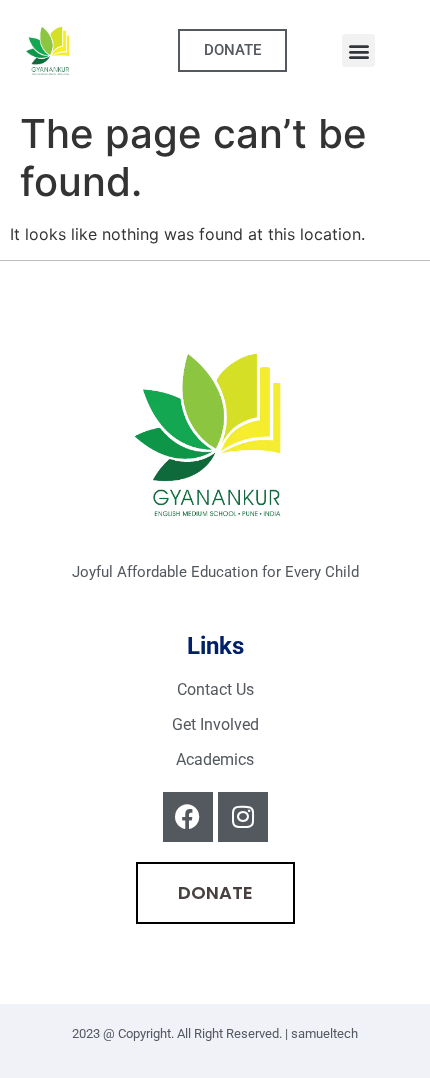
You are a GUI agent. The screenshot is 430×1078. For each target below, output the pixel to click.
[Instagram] (243, 817)
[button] (358, 50)
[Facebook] (188, 817)
